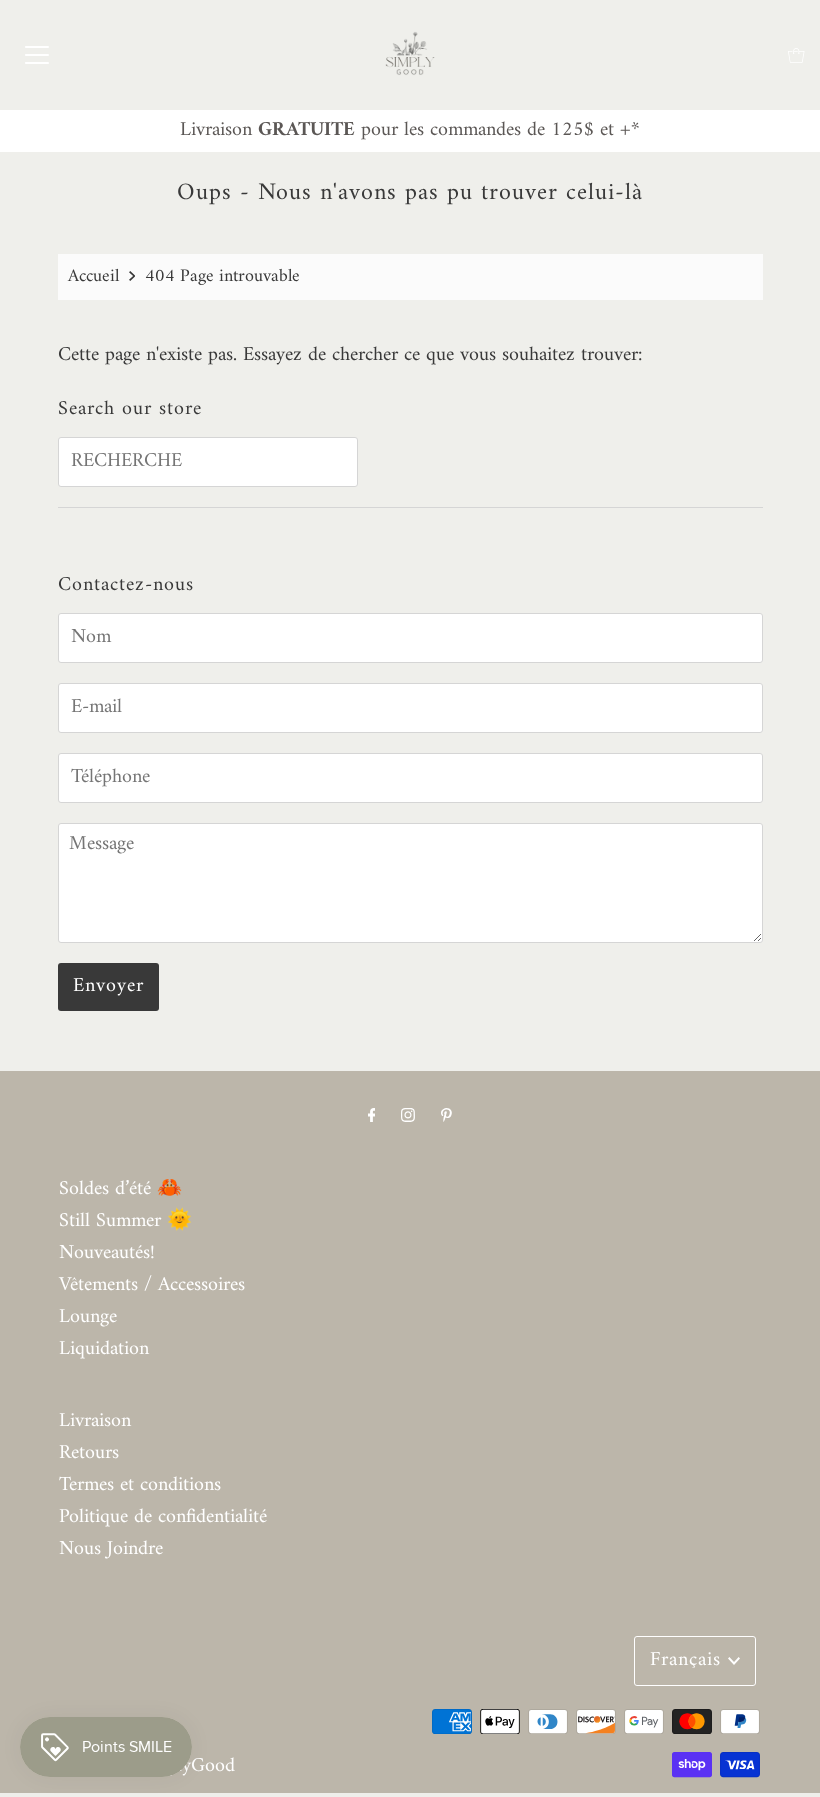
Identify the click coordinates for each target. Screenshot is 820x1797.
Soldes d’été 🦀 (120, 1189)
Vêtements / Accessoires (152, 1285)
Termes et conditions (140, 1485)
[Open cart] (796, 55)
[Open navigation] (37, 55)
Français (689, 1660)
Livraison (95, 1421)
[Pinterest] (446, 1117)
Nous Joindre (111, 1549)
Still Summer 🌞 (125, 1221)
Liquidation (104, 1349)
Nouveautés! (107, 1253)
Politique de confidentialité (163, 1517)
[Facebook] (372, 1117)
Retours (89, 1453)
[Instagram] (408, 1117)
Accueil (93, 276)
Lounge (88, 1317)
